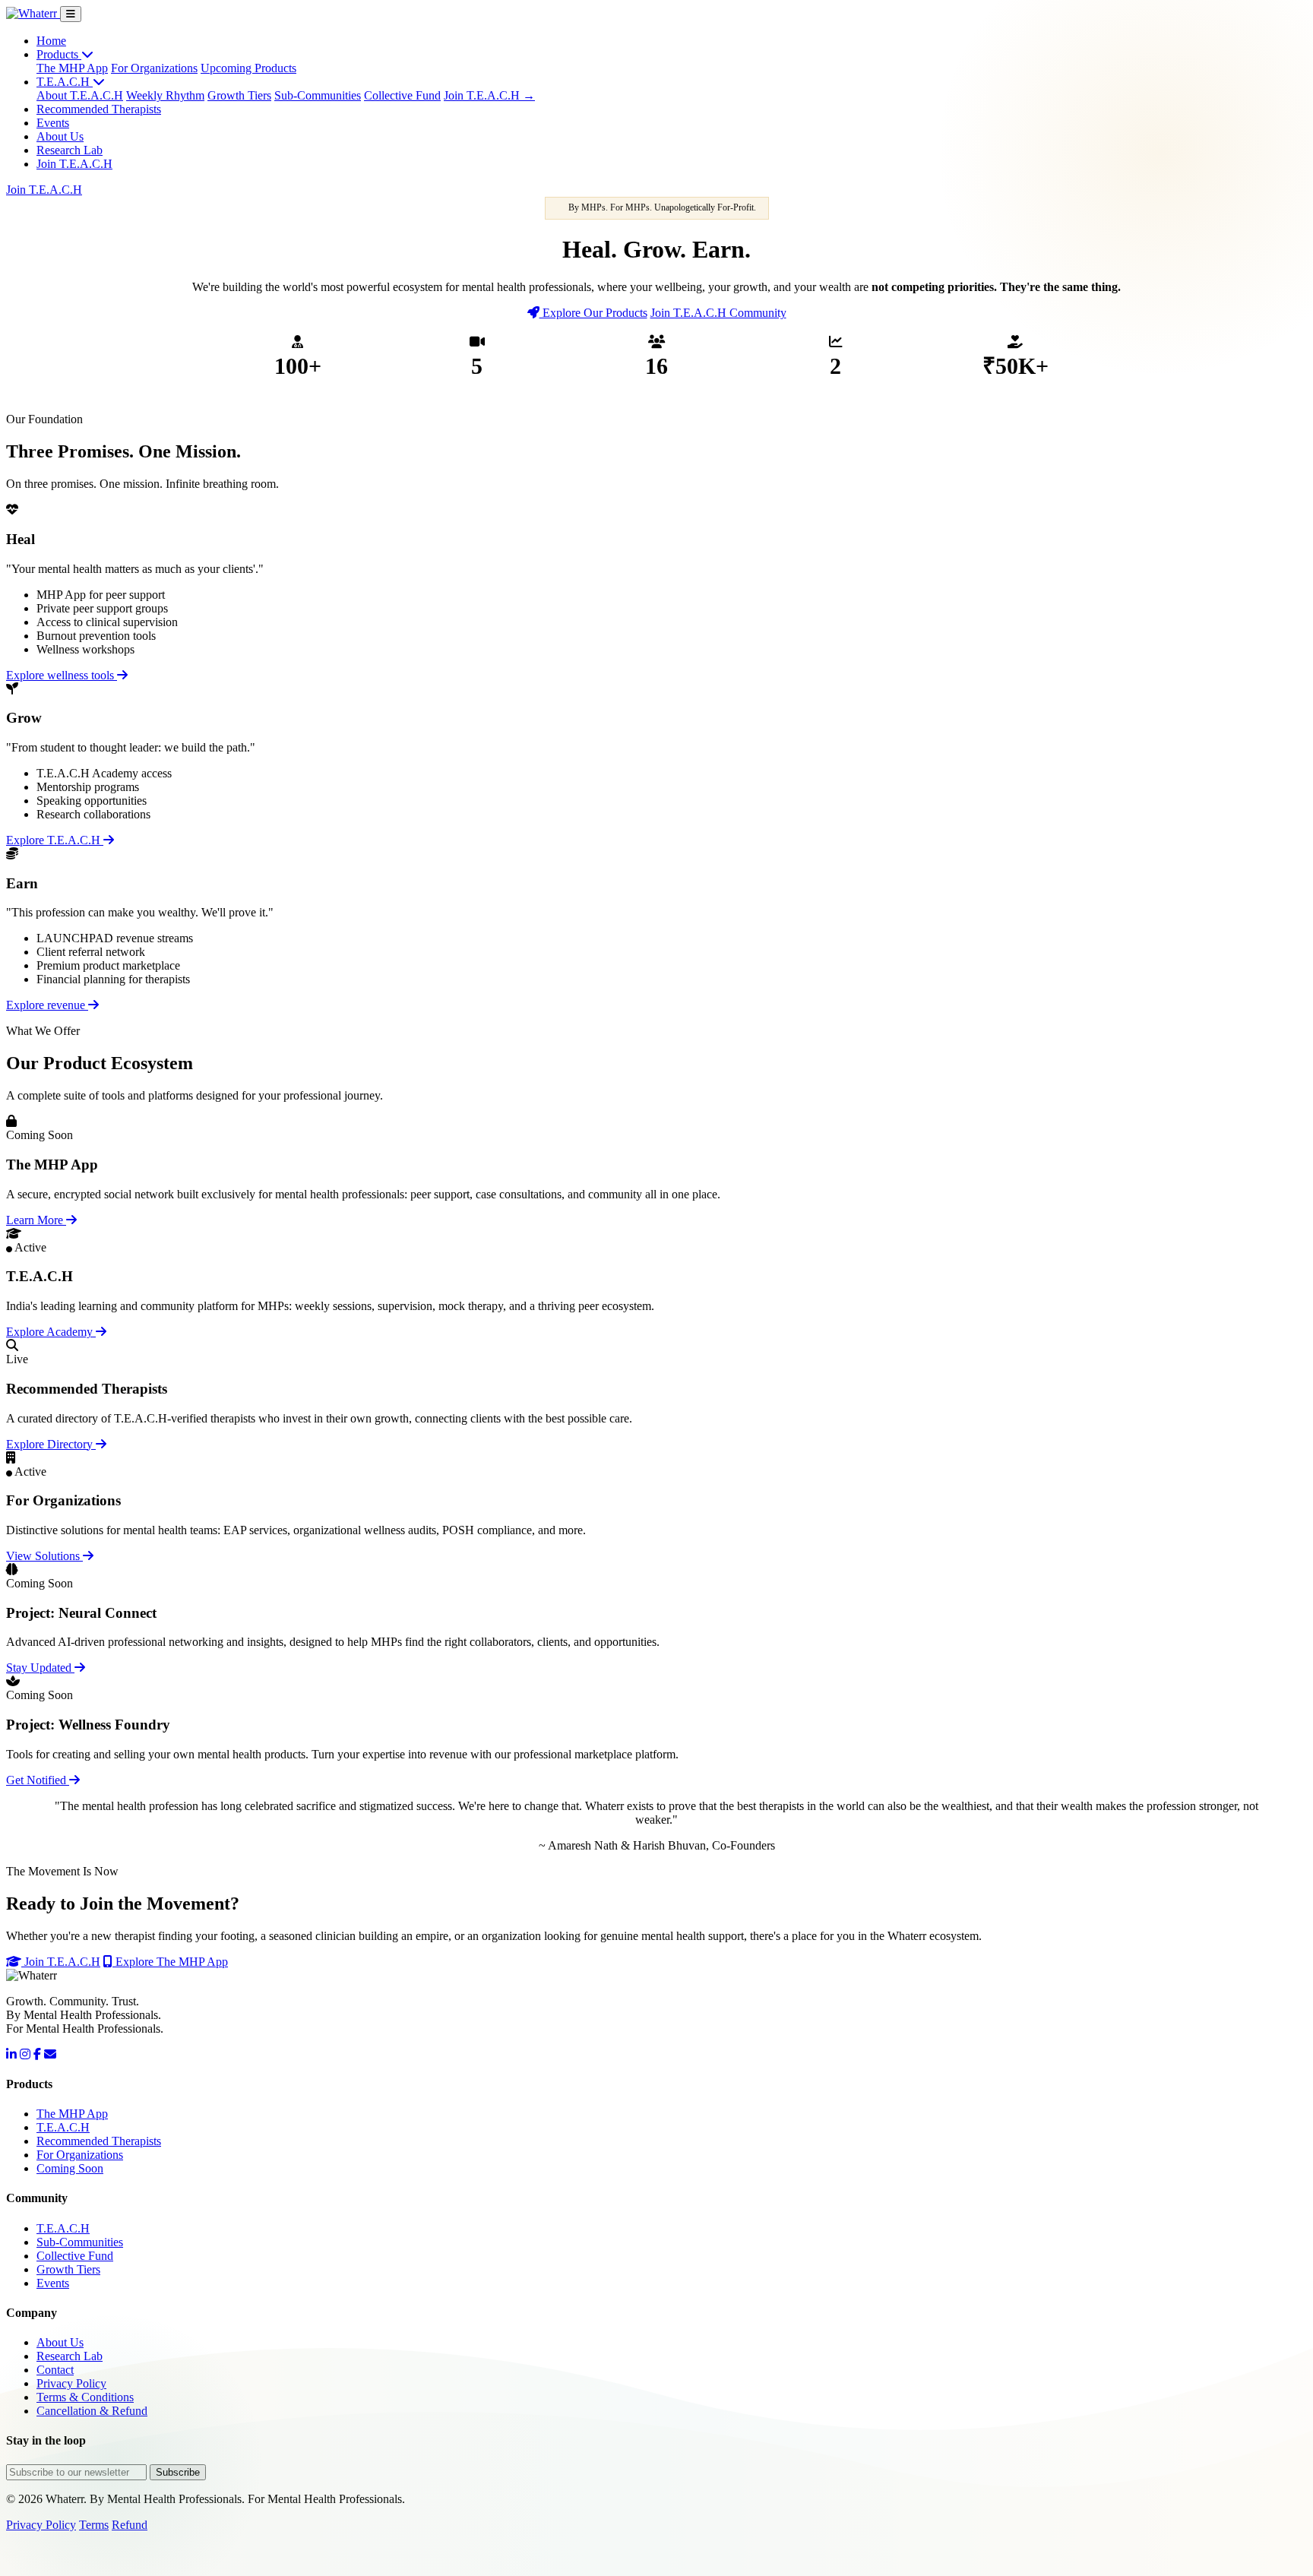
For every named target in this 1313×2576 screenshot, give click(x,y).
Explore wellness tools (62, 675)
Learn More (36, 1220)
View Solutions (44, 1556)
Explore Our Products (593, 313)
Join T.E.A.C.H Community (718, 313)
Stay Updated (40, 1668)
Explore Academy (51, 1332)
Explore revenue (47, 1005)
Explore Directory (51, 1444)
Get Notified (38, 1780)
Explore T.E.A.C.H (55, 840)
